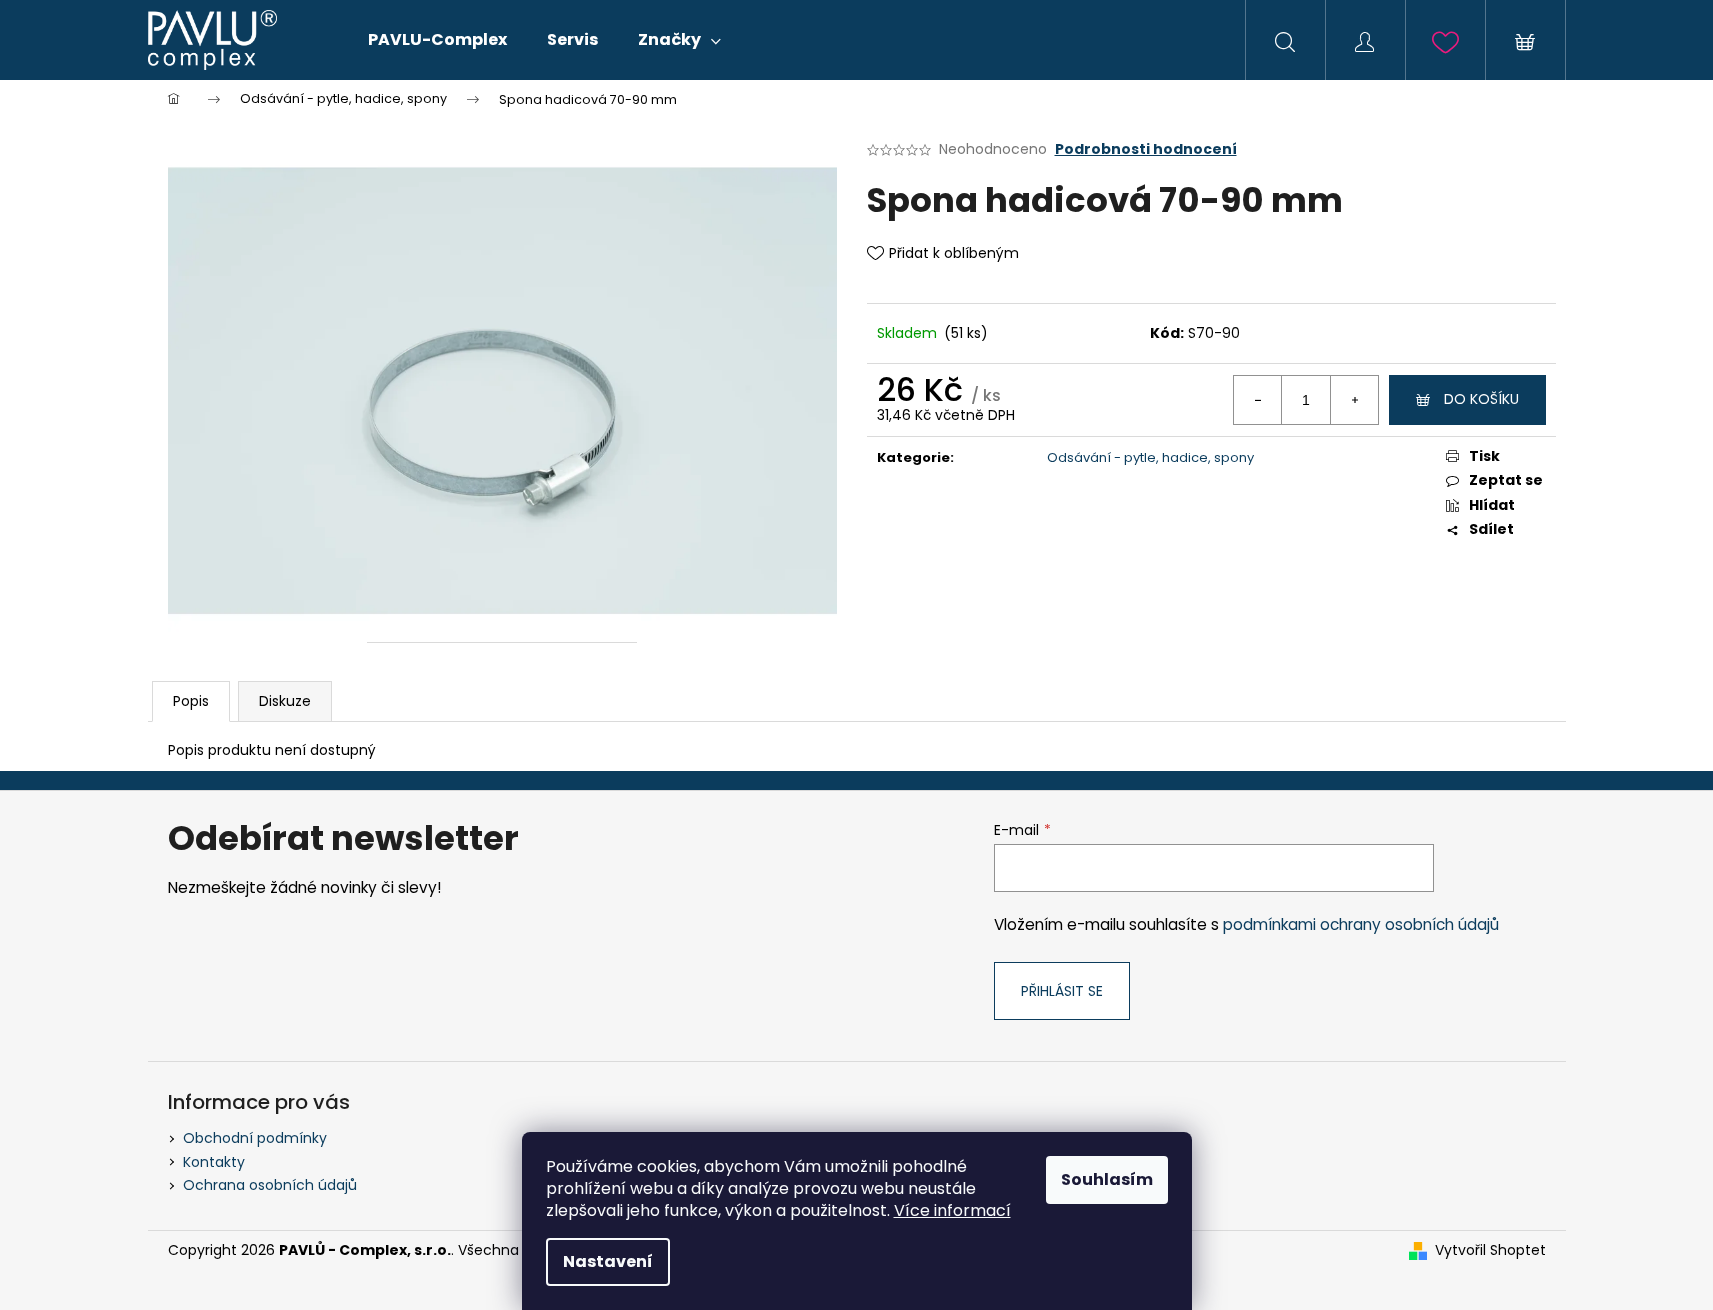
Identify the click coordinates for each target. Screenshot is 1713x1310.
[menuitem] (437, 40)
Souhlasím (1107, 1179)
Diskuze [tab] (285, 701)
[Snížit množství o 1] (1258, 400)
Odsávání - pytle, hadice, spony (1150, 457)
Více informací (952, 1210)
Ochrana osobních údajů (270, 1185)
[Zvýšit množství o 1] (1354, 400)
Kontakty (214, 1162)
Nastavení (608, 1261)
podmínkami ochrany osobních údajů (1361, 924)
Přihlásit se (1062, 991)
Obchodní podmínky (255, 1138)
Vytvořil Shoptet (1490, 1250)
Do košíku (1481, 399)
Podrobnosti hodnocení (1146, 149)
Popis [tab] (191, 701)
